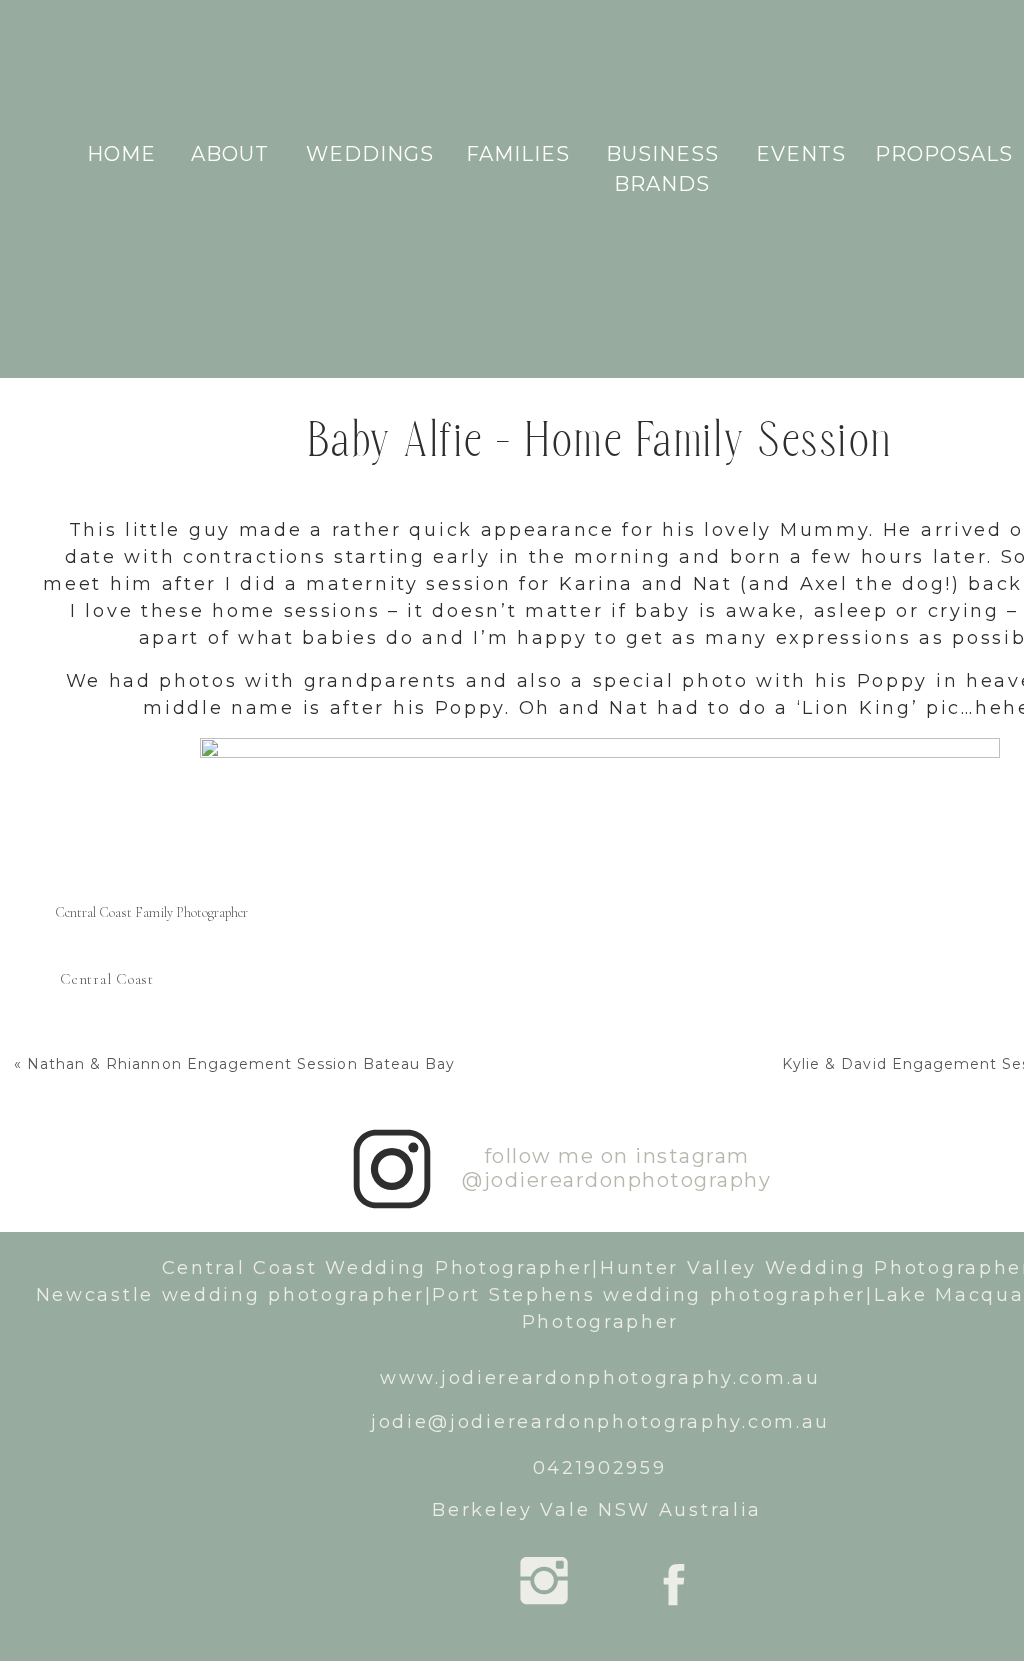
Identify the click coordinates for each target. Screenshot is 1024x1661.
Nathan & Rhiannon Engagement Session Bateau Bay (241, 1064)
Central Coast (107, 979)
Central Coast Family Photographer (151, 912)
